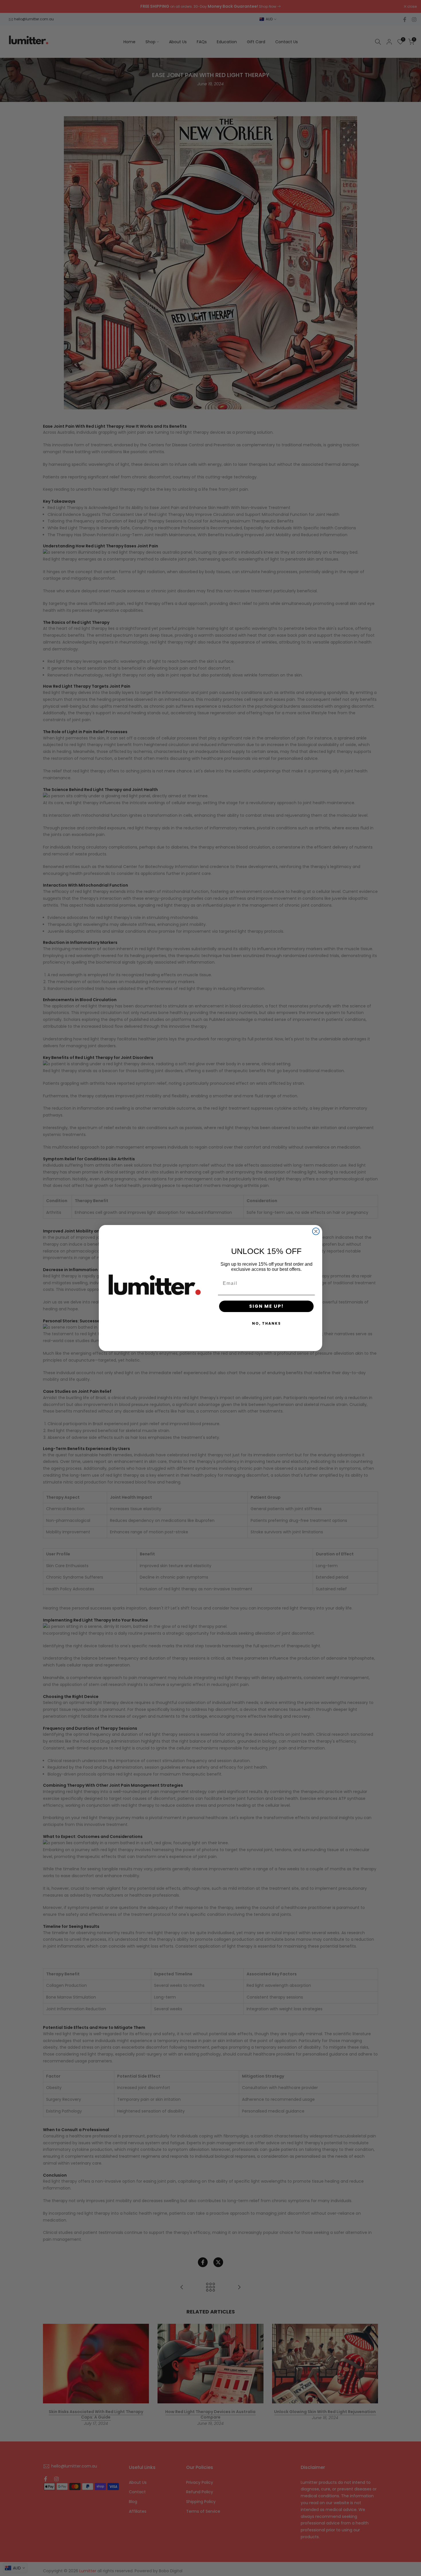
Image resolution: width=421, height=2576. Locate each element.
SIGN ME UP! (266, 1306)
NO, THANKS (266, 1323)
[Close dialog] (316, 1231)
